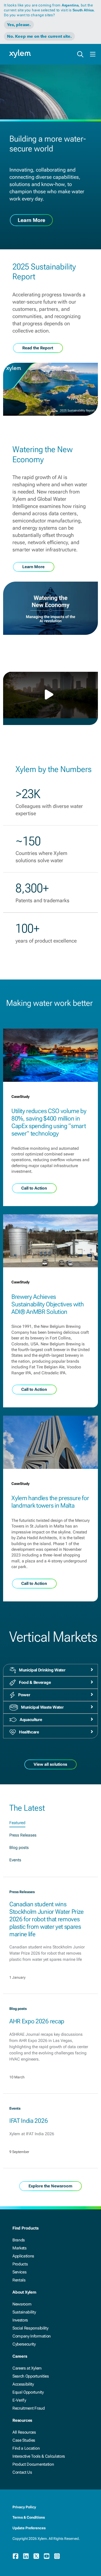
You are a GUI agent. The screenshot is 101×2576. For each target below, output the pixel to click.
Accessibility (23, 2384)
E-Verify (19, 2400)
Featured (17, 1823)
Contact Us (22, 2472)
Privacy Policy (24, 2507)
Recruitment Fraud (29, 2408)
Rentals (19, 2280)
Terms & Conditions (29, 2517)
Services (19, 2272)
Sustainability (24, 2312)
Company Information (32, 2336)
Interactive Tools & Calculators (39, 2456)
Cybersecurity (24, 2344)
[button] (51, 695)
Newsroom (22, 2304)
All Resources (24, 2432)
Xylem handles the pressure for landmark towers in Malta (50, 1502)
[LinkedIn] (26, 2556)
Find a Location (26, 2448)
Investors (20, 2320)
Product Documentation (33, 2464)
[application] (51, 695)
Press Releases (23, 1835)
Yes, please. (19, 25)
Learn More (31, 220)
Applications (23, 2256)
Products (20, 2264)
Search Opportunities (31, 2376)
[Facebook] (16, 2556)
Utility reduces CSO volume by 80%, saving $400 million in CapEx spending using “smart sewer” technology (49, 1122)
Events (15, 1860)
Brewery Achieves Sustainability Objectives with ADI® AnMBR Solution (48, 1304)
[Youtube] (47, 2556)
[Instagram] (57, 2556)
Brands (19, 2240)
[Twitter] (36, 2556)
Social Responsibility (30, 2328)
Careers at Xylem (27, 2368)
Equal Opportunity (28, 2392)
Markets (20, 2248)
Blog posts (19, 1848)
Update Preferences (29, 2528)
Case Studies (24, 2440)
